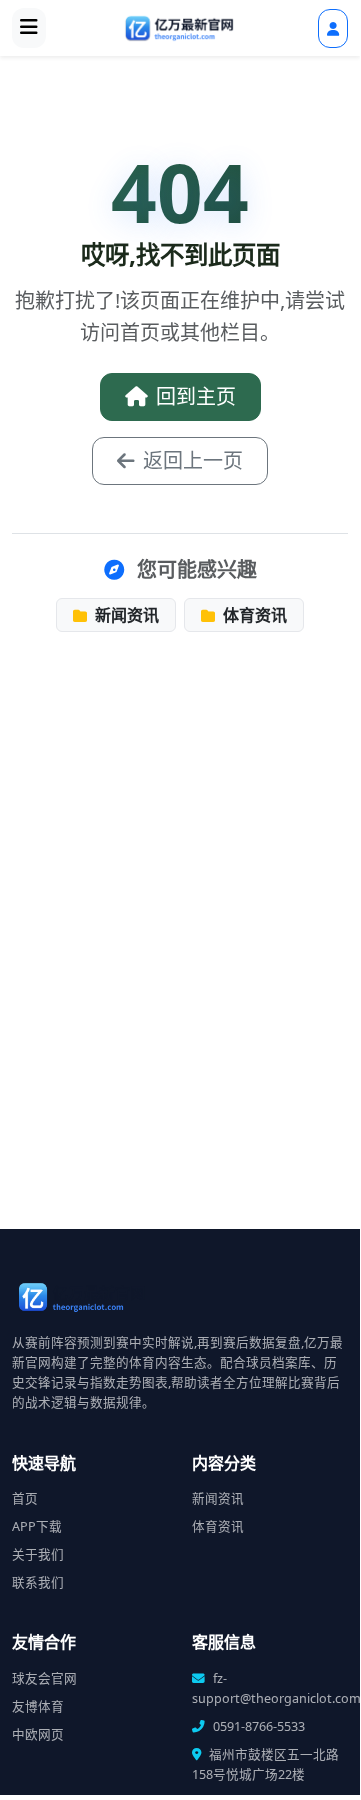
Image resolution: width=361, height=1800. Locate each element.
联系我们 (38, 1582)
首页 (25, 1498)
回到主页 (196, 396)
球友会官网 (44, 1678)
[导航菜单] (29, 28)
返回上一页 (193, 460)
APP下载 (37, 1526)
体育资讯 (253, 615)
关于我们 (38, 1554)
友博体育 (38, 1706)
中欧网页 (38, 1734)
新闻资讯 (125, 615)
